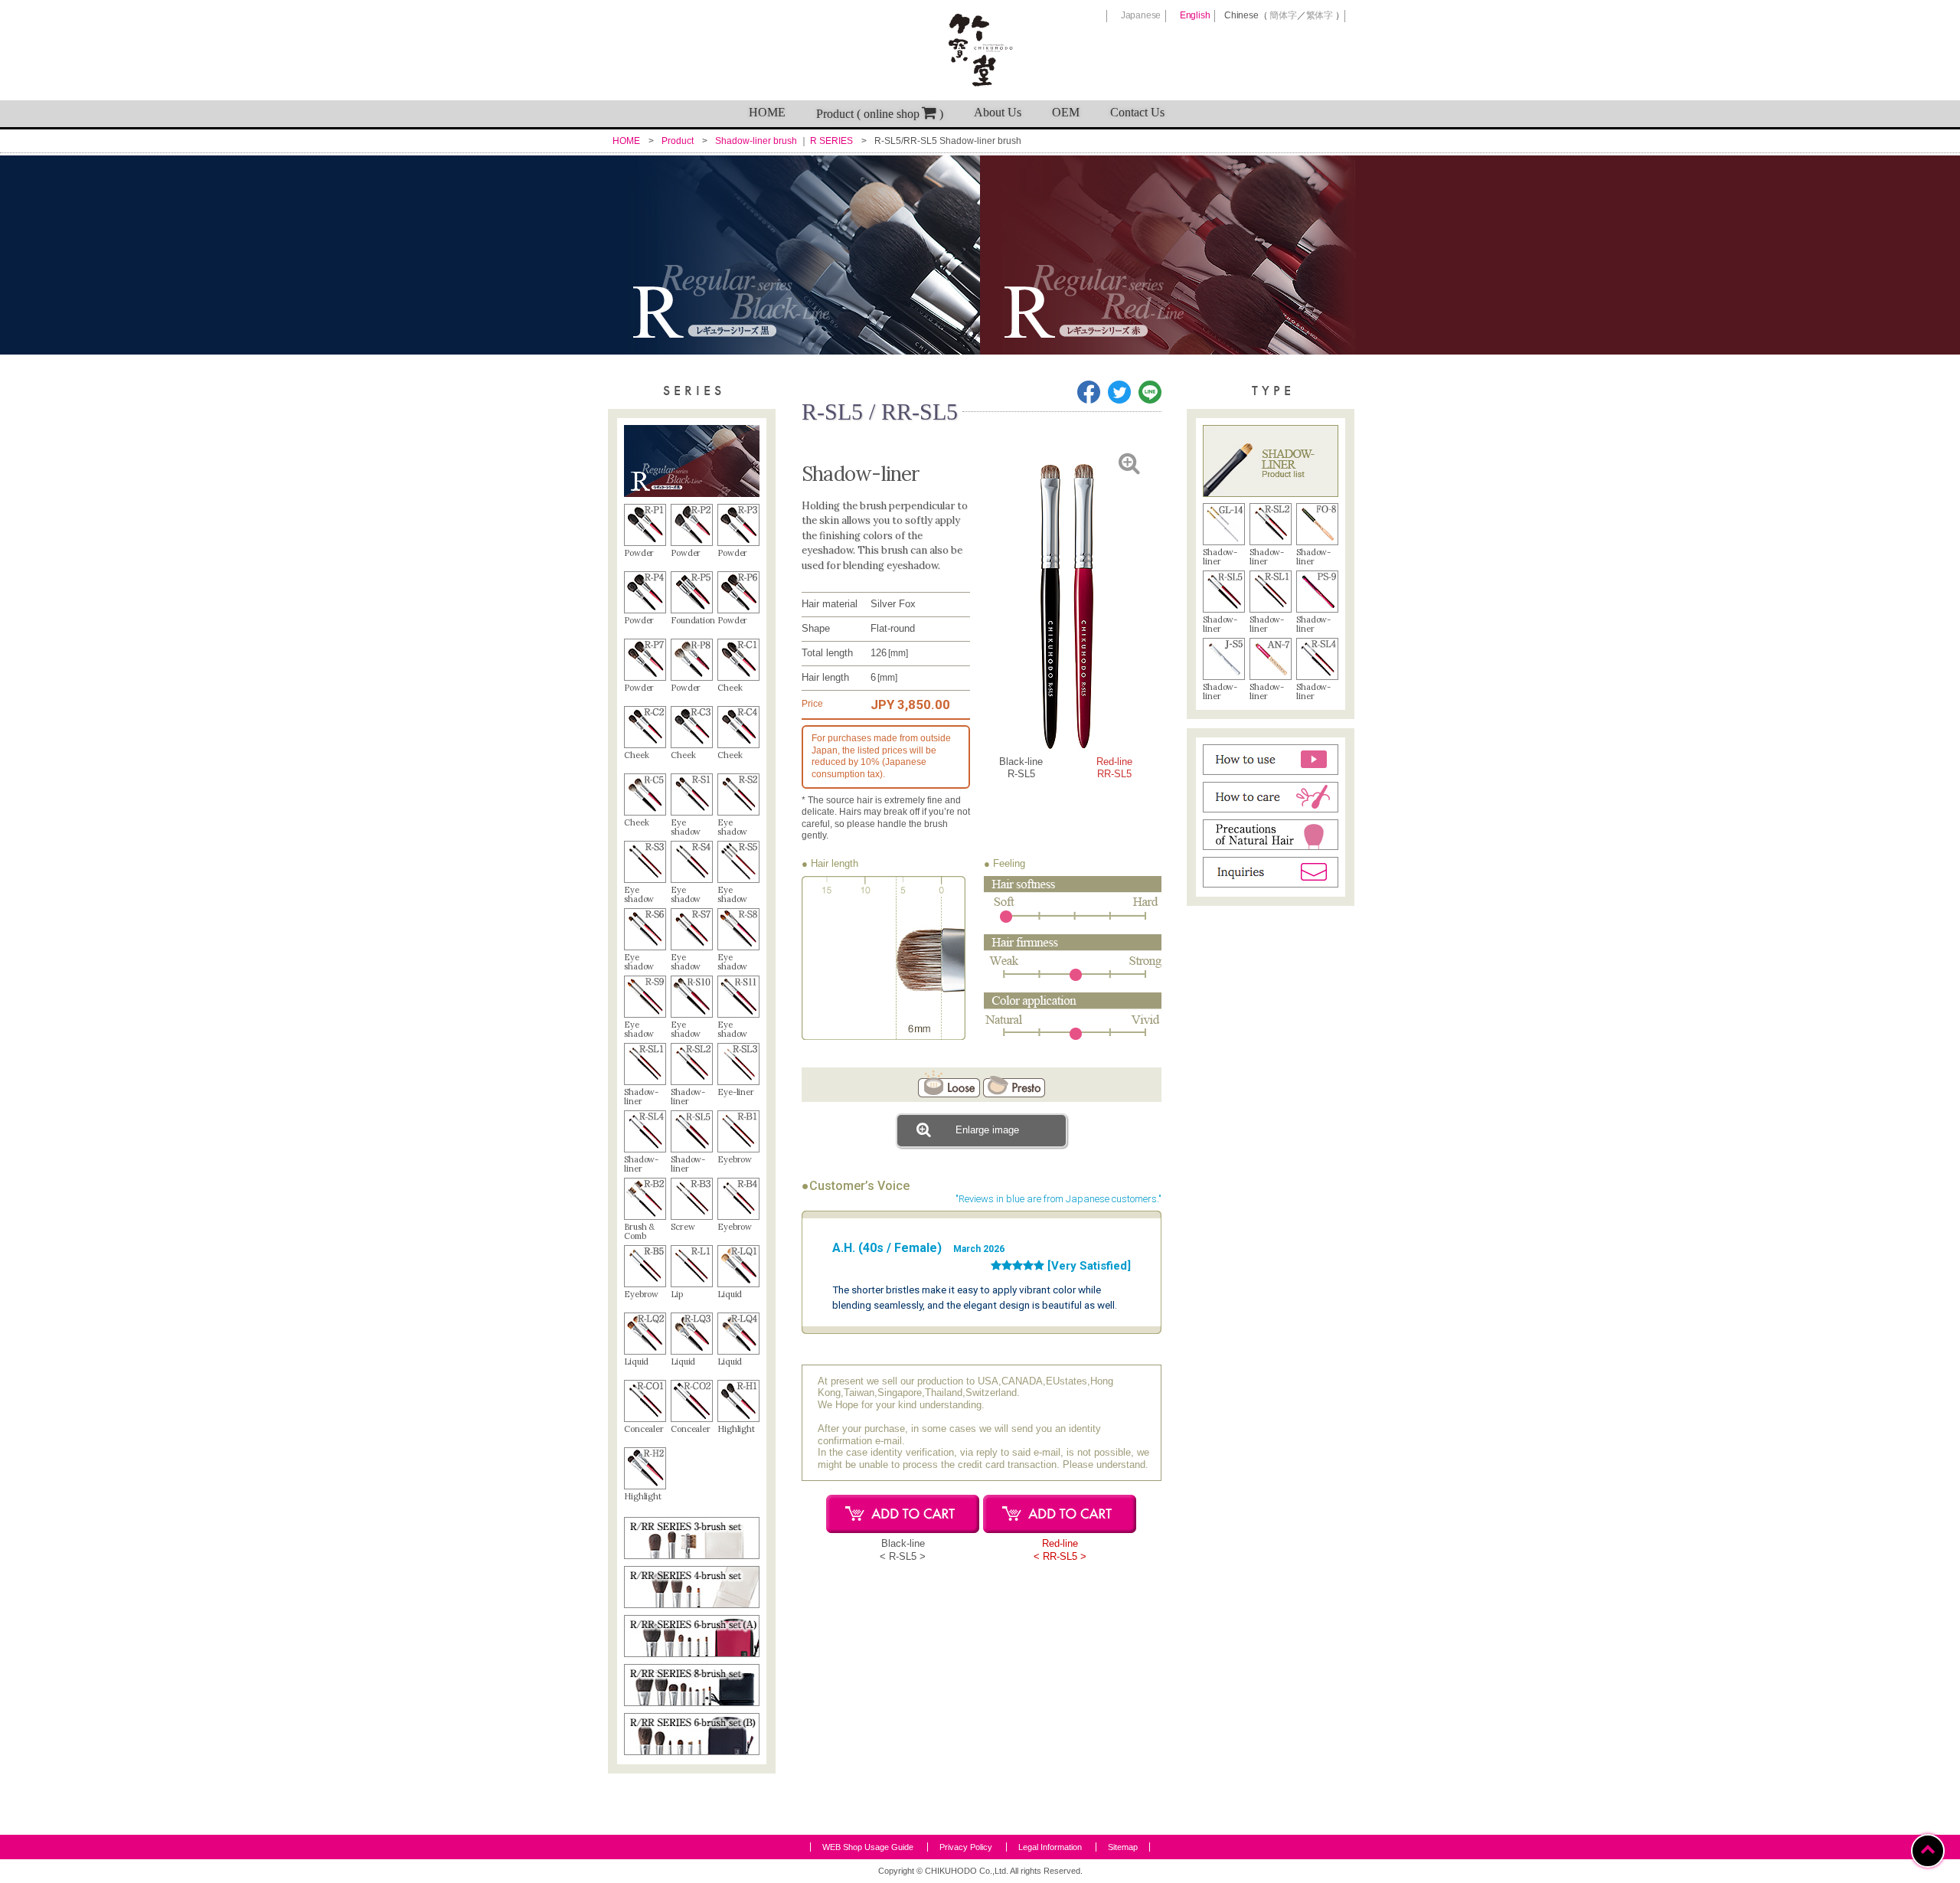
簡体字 (1283, 15)
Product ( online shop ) (880, 114)
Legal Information (1050, 1847)
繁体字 (1320, 15)
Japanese (1141, 15)
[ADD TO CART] (903, 1514)
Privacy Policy (966, 1847)
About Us (998, 112)
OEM (1066, 112)
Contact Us (1137, 112)
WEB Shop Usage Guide (868, 1847)
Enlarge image (987, 1130)
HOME (767, 112)
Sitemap (1123, 1847)
